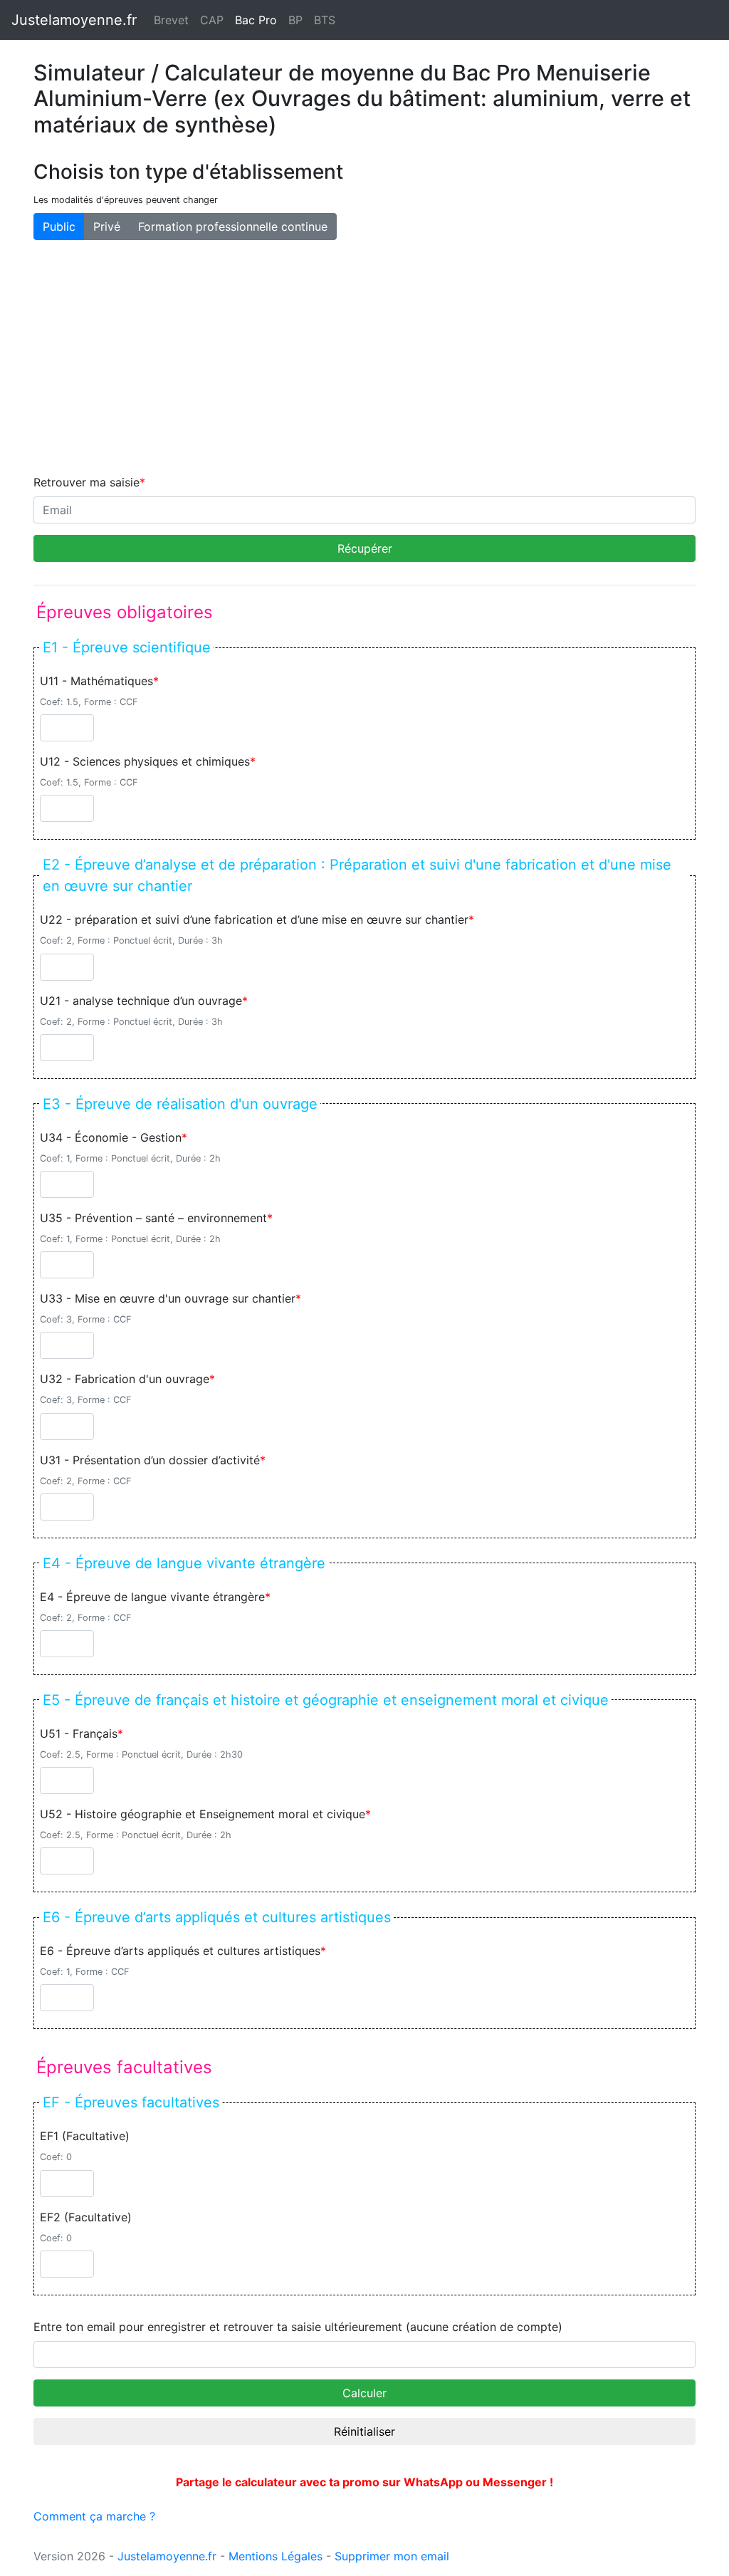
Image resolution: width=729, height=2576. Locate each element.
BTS (325, 20)
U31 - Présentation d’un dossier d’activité (150, 1460)
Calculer (364, 2393)
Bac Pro (259, 20)
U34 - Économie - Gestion (111, 1137)
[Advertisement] (364, 357)
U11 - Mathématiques (96, 681)
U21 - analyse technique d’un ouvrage (141, 1001)
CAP (212, 20)
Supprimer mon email (392, 2556)
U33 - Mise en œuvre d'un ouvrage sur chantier (168, 1298)
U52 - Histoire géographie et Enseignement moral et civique (203, 1814)
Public (59, 226)
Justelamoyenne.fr (74, 20)
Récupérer (365, 548)
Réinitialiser (364, 2431)
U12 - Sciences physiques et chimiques (145, 761)
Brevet (171, 20)
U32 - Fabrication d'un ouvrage (125, 1379)
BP (295, 20)
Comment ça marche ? (94, 2516)
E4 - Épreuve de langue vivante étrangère (152, 1597)
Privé (107, 226)
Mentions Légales (276, 2556)
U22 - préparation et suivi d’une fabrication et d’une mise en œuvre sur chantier (254, 919)
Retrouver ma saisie (86, 482)
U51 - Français (79, 1733)
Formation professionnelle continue (233, 226)
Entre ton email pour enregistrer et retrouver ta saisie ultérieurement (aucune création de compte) (298, 2327)
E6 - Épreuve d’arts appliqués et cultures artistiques (180, 1951)
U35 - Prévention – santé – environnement (153, 1218)
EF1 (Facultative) (85, 2136)
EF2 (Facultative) (86, 2217)
